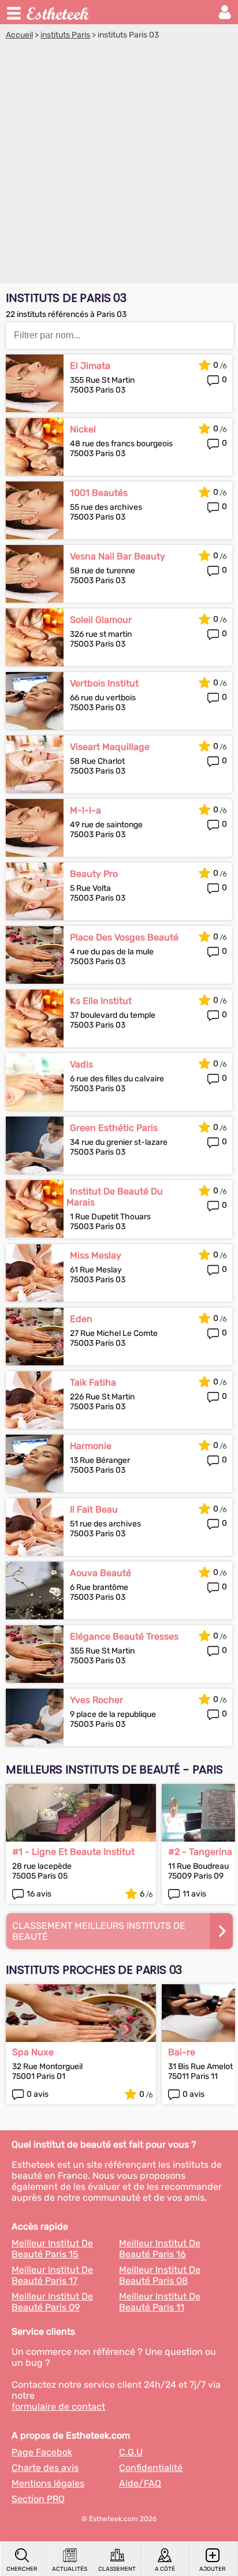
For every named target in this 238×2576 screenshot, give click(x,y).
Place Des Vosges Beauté (124, 937)
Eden (81, 1319)
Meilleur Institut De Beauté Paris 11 (160, 2302)
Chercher (22, 2569)
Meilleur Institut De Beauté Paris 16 (160, 2249)
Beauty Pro (94, 874)
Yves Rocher (96, 1700)
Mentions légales (48, 2483)
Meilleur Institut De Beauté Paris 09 (52, 2302)
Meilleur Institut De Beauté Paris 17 (52, 2275)
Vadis (81, 1064)
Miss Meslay (96, 1255)
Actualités (70, 2569)
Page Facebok (42, 2452)
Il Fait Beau (94, 1509)
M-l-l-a (85, 810)
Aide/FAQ (140, 2483)
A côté (165, 2569)
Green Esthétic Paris (114, 1128)
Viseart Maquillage (110, 747)
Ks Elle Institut (101, 1001)
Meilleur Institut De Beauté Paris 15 (52, 2249)
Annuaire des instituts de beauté (58, 12)
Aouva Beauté (101, 1573)
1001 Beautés (99, 493)
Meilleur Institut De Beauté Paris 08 (160, 2275)
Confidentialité (151, 2468)
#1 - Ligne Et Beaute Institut (73, 1852)
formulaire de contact (58, 2407)
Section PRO (38, 2499)
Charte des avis (45, 2468)
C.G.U (131, 2452)
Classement (117, 2569)
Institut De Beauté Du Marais (115, 1197)
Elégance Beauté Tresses (124, 1636)
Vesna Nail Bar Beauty (118, 556)
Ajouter (213, 2569)
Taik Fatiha (93, 1382)
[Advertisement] (119, 165)
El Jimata (90, 366)
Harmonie (91, 1446)
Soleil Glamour (101, 620)
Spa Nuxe (33, 2052)
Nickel (83, 429)
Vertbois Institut (104, 683)
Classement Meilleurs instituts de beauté (99, 1931)
